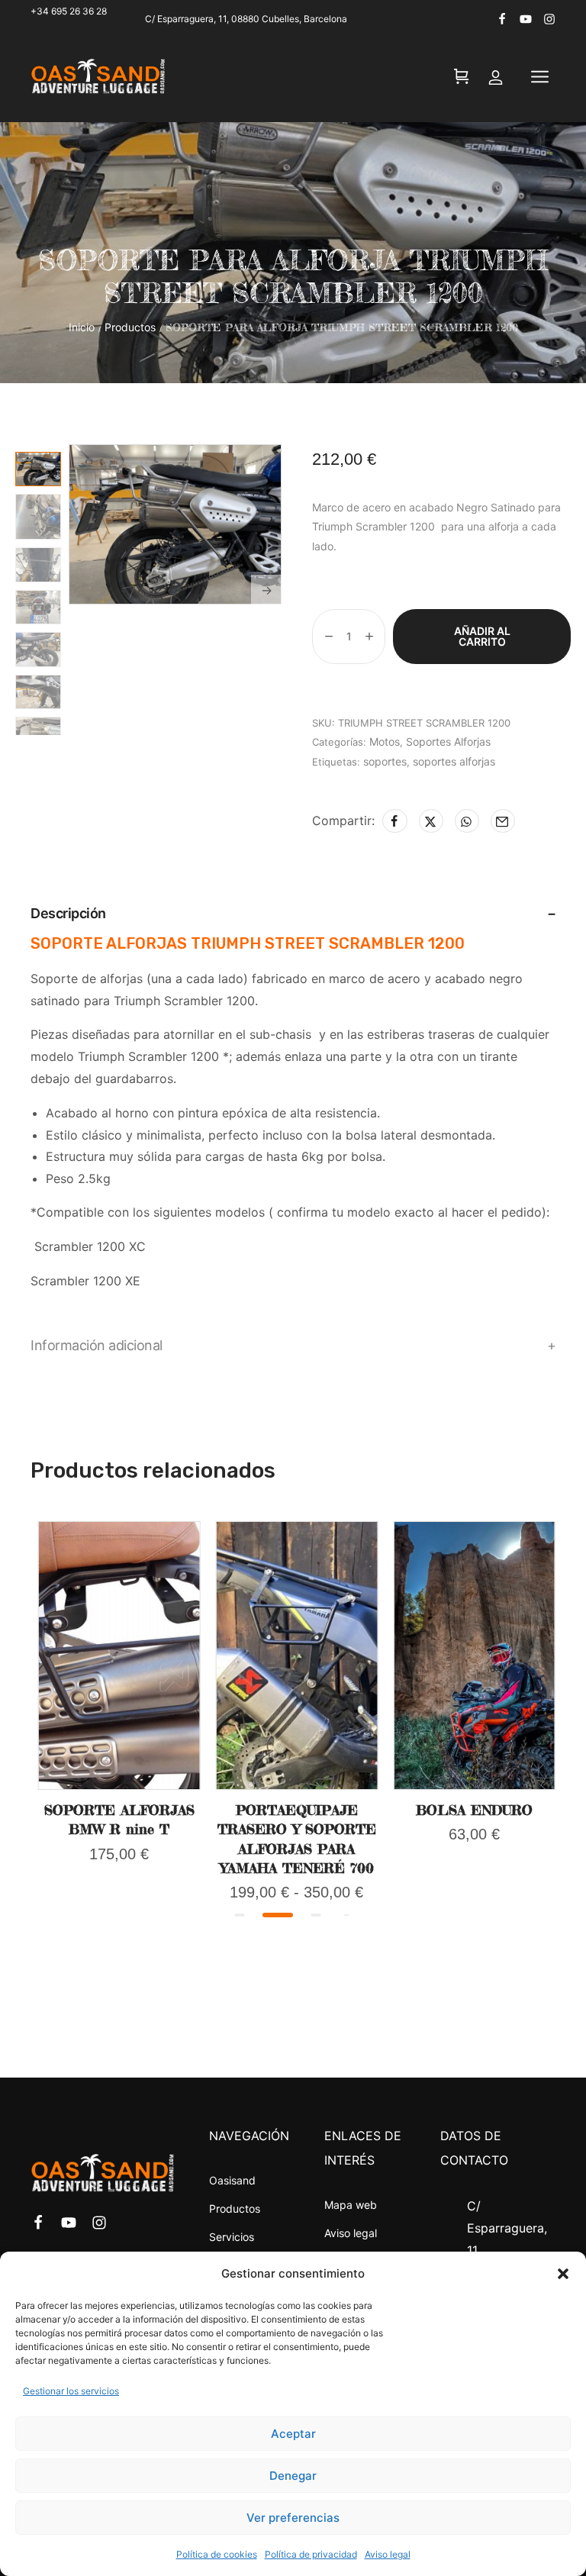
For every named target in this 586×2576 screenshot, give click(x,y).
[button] (563, 2274)
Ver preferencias (293, 2518)
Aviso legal (388, 2554)
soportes (385, 761)
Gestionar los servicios (71, 2391)
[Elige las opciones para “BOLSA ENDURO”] (475, 1785)
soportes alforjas (454, 761)
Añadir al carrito (482, 636)
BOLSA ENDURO (474, 1810)
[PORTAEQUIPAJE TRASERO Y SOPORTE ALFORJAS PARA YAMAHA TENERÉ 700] (297, 1656)
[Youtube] (526, 19)
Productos (130, 327)
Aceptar (293, 2434)
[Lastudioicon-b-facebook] (502, 19)
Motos (385, 742)
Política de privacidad (311, 2554)
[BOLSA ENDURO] (474, 1656)
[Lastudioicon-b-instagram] (549, 19)
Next (266, 590)
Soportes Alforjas (448, 742)
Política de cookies (217, 2554)
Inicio (82, 327)
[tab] (293, 914)
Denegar (293, 2476)
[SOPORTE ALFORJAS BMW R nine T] (119, 1656)
